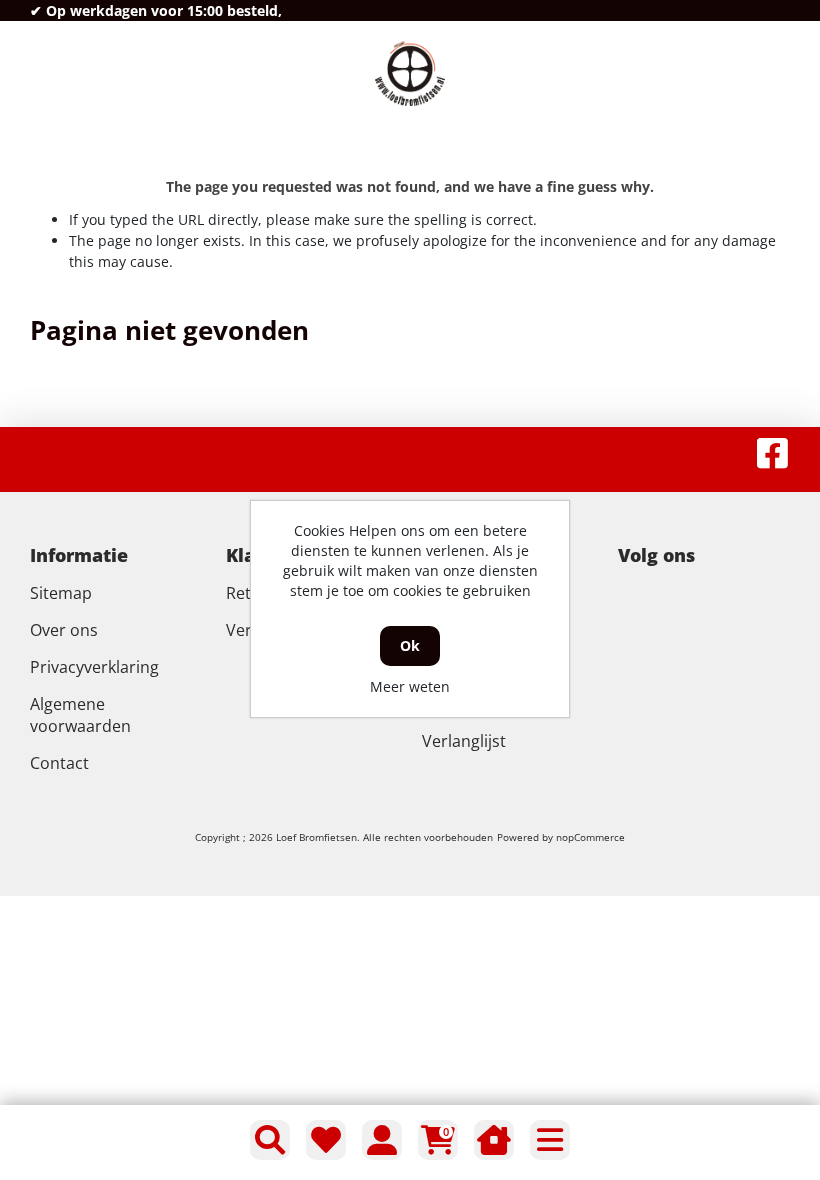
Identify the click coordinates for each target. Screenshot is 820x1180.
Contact (59, 763)
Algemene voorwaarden (80, 715)
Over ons (64, 630)
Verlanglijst (464, 741)
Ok (410, 645)
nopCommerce (590, 837)
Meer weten (410, 686)
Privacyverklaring (94, 667)
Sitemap (61, 593)
